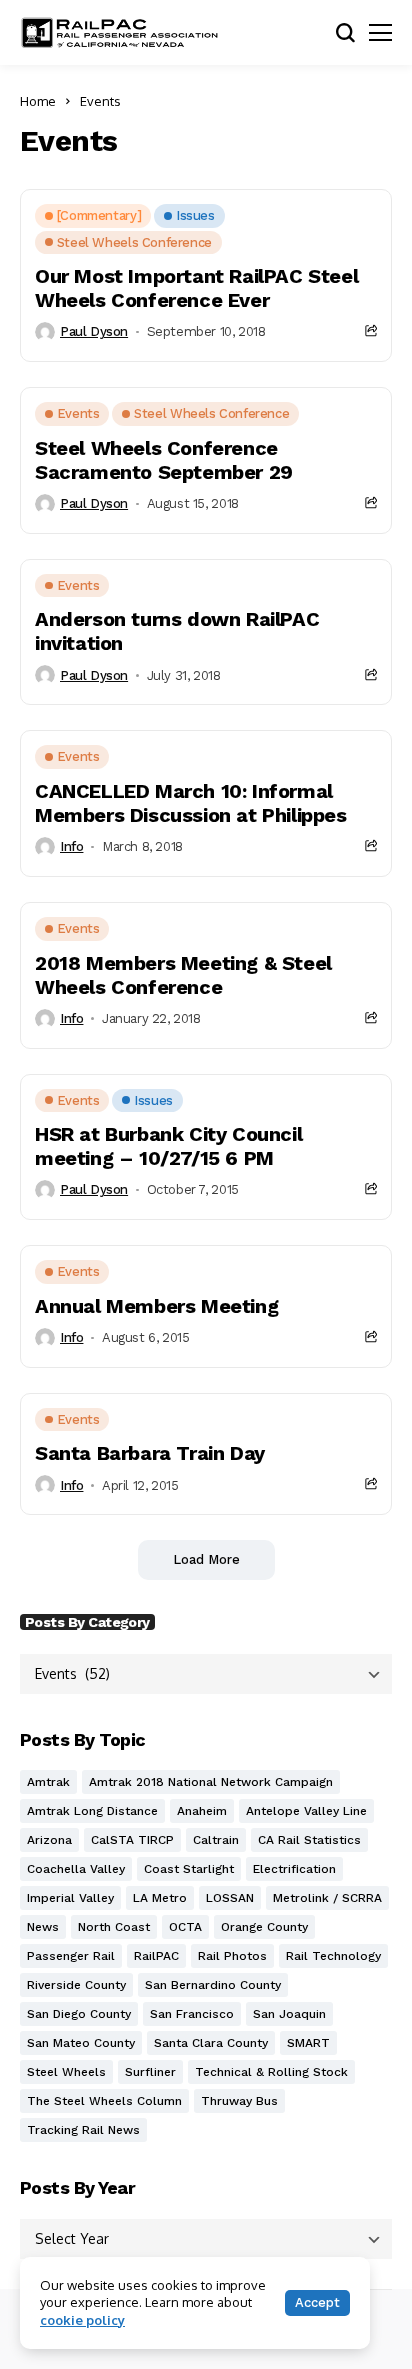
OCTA (185, 1927)
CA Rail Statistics (309, 1840)
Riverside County (76, 1985)
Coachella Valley (76, 1869)
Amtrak (48, 1782)
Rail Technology (333, 1956)
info (71, 846)
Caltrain (216, 1840)
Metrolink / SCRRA (327, 1898)
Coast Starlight (189, 1869)
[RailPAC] (120, 32)
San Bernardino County (213, 1985)
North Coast (114, 1927)
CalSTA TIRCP (132, 1840)
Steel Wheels (66, 2072)
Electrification (294, 1869)
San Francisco (192, 2014)
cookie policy (82, 2320)
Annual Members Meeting (156, 1306)
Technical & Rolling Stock (271, 2072)
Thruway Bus (239, 2101)
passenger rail (71, 1956)
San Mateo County (81, 2043)
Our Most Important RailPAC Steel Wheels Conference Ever (196, 288)
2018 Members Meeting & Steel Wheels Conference (183, 975)
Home (38, 101)
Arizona (49, 1840)
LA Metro (160, 1898)
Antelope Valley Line (306, 1811)
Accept (317, 2302)
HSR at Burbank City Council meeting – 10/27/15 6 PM (168, 1146)
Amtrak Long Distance (92, 1811)
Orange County (264, 1927)
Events (100, 101)
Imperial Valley (70, 1898)
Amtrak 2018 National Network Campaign (211, 1782)
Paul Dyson (94, 331)
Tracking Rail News (83, 2130)
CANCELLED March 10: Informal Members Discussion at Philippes (191, 803)
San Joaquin (289, 2014)
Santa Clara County (211, 2043)
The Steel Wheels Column (104, 2101)
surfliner (150, 2072)
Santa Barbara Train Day (150, 1453)
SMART (308, 2043)
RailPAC (156, 1956)
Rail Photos (232, 1956)
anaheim (202, 1811)
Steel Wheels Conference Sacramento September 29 (164, 460)
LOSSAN (230, 1898)
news (43, 1927)
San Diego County (79, 2014)
